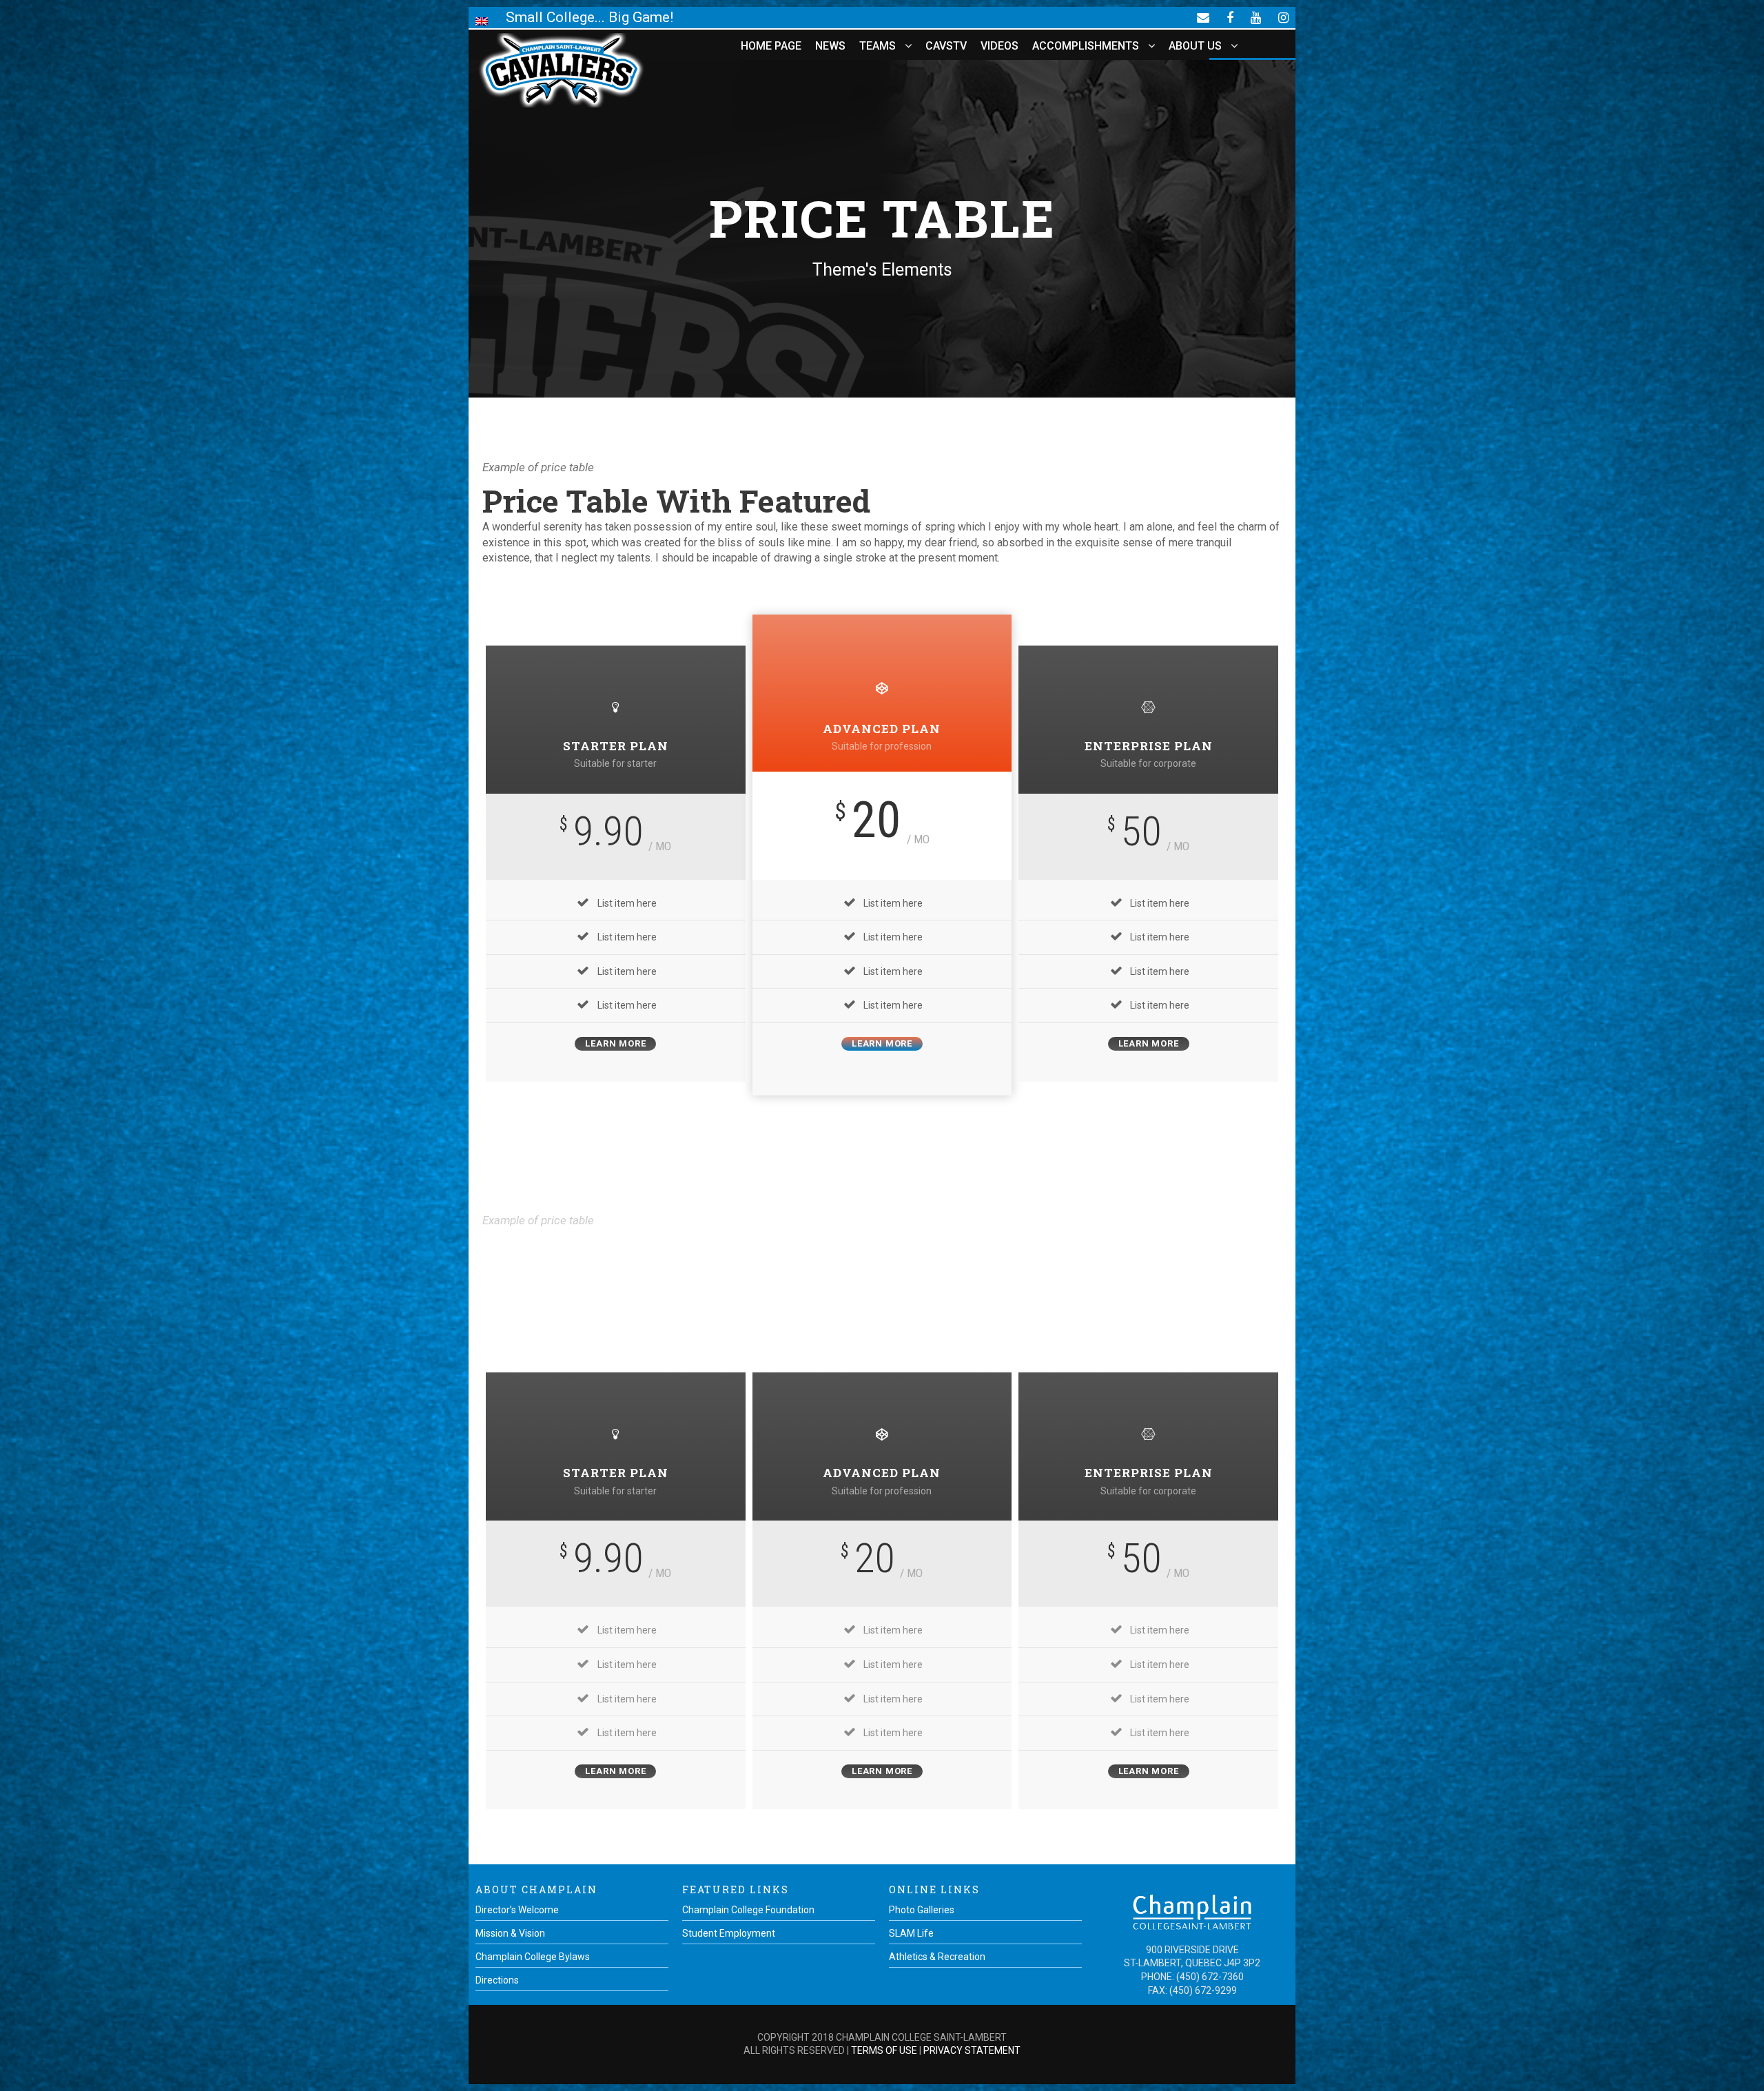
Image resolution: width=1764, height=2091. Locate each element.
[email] (1203, 17)
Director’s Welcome (517, 1910)
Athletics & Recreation (937, 1957)
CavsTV (946, 46)
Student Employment (729, 1933)
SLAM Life (911, 1933)
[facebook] (1230, 17)
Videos (999, 46)
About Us (1195, 46)
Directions (497, 1980)
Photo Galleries (922, 1910)
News (830, 46)
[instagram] (1283, 17)
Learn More (615, 1043)
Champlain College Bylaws (533, 1957)
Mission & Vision (510, 1933)
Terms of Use (884, 2050)
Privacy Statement (972, 2050)
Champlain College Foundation (748, 1910)
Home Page (771, 46)
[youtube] (1256, 17)
